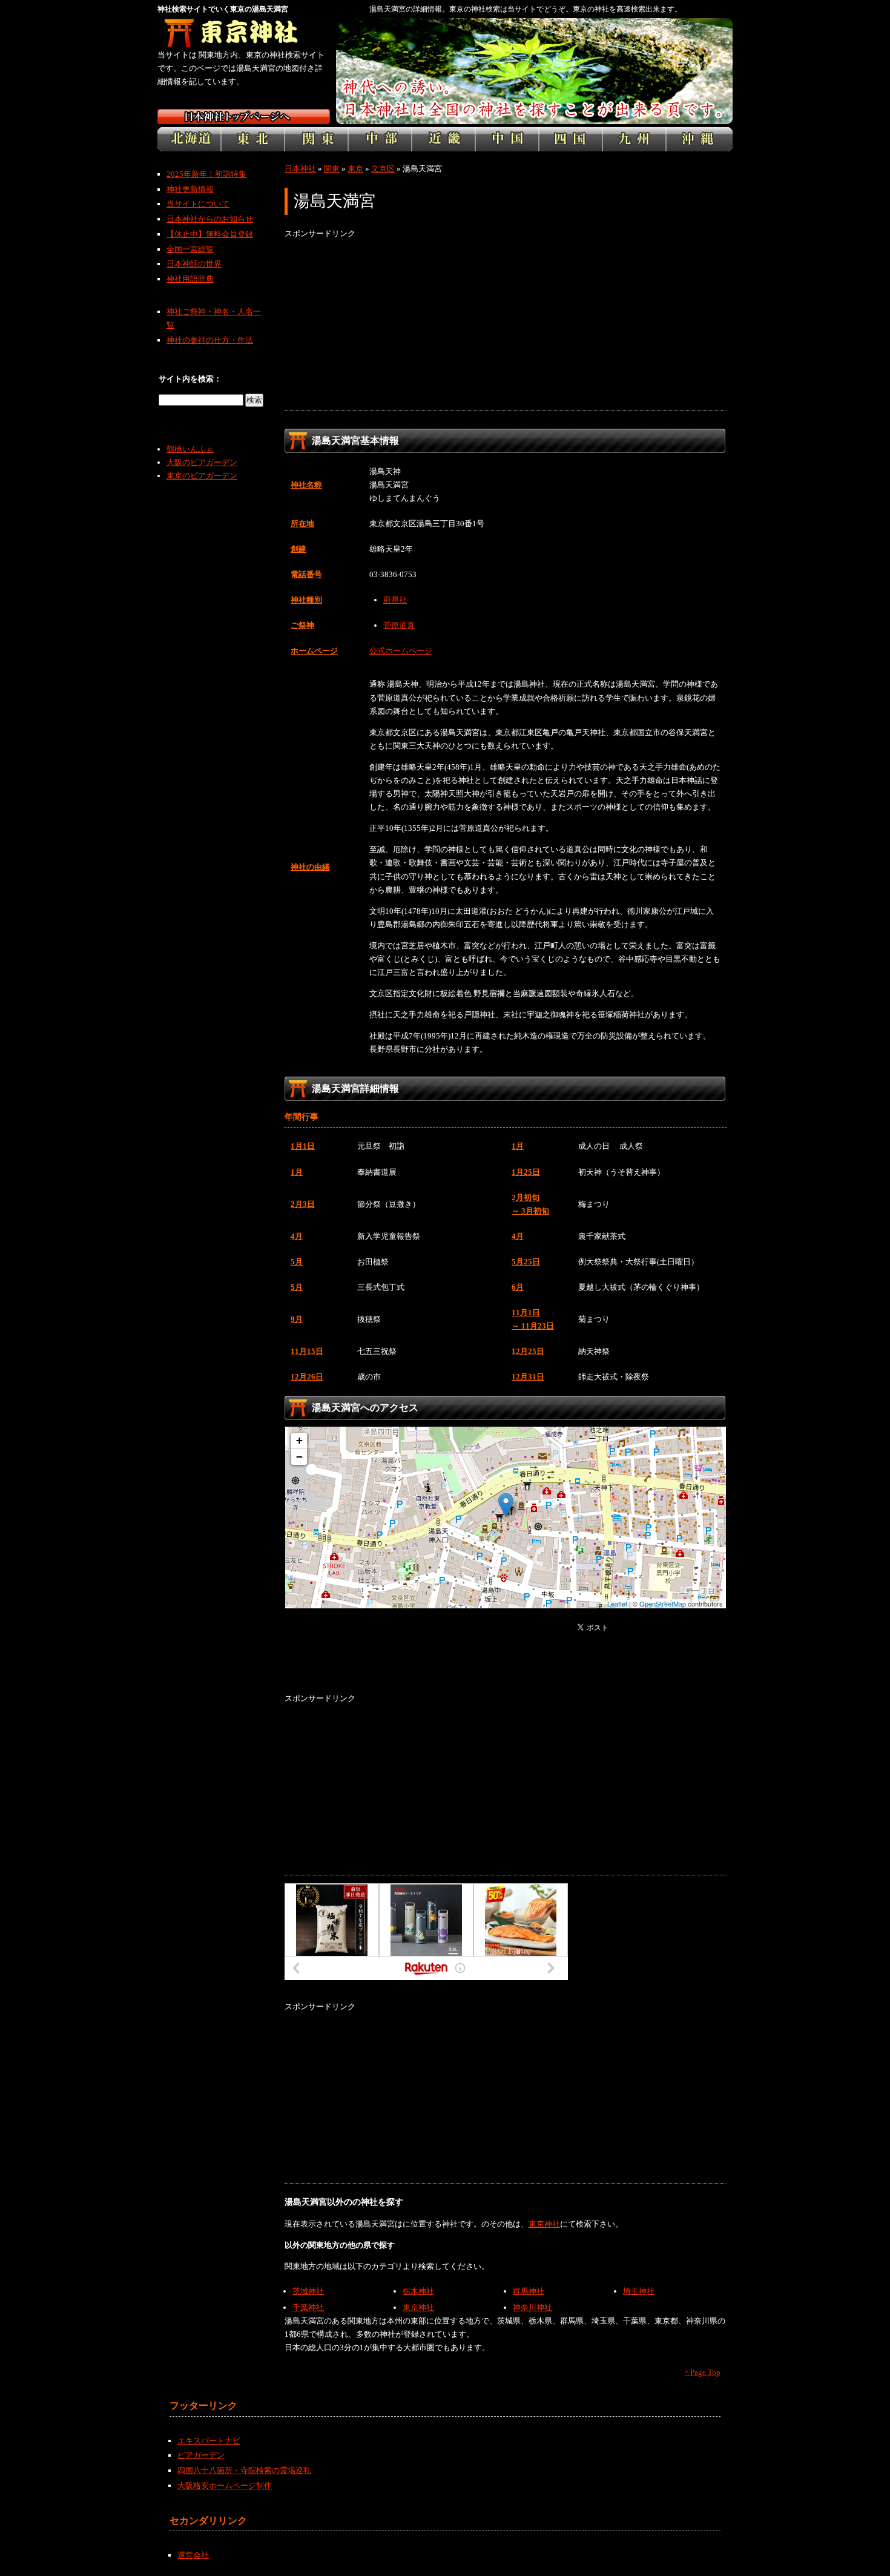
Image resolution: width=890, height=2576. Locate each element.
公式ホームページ (401, 651)
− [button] (299, 1457)
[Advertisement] (506, 325)
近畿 (443, 139)
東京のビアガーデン (202, 476)
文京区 (383, 169)
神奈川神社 (532, 2307)
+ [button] (299, 1440)
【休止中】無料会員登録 (210, 234)
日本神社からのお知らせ (210, 219)
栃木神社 (418, 2291)
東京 (355, 169)
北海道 (189, 139)
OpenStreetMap (663, 1603)
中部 (380, 139)
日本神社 (300, 169)
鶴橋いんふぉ (190, 449)
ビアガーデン (201, 2455)
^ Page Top (703, 2372)
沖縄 (699, 139)
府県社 (395, 600)
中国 (507, 139)
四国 (571, 139)
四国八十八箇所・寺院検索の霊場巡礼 (244, 2470)
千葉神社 (308, 2307)
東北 (253, 139)
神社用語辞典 (190, 279)
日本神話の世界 (194, 264)
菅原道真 (399, 625)
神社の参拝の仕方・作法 (210, 340)
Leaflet (617, 1603)
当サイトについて (198, 204)
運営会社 (193, 2555)
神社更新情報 (190, 189)
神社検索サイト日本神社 (244, 117)
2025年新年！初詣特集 (206, 174)
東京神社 (544, 2224)
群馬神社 (529, 2291)
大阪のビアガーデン (202, 462)
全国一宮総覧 (190, 249)
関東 (316, 139)
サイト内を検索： (190, 379)
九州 (634, 139)
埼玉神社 (639, 2291)
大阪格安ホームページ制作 (225, 2485)
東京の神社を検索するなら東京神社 (244, 33)
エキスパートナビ (209, 2441)
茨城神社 (308, 2291)
